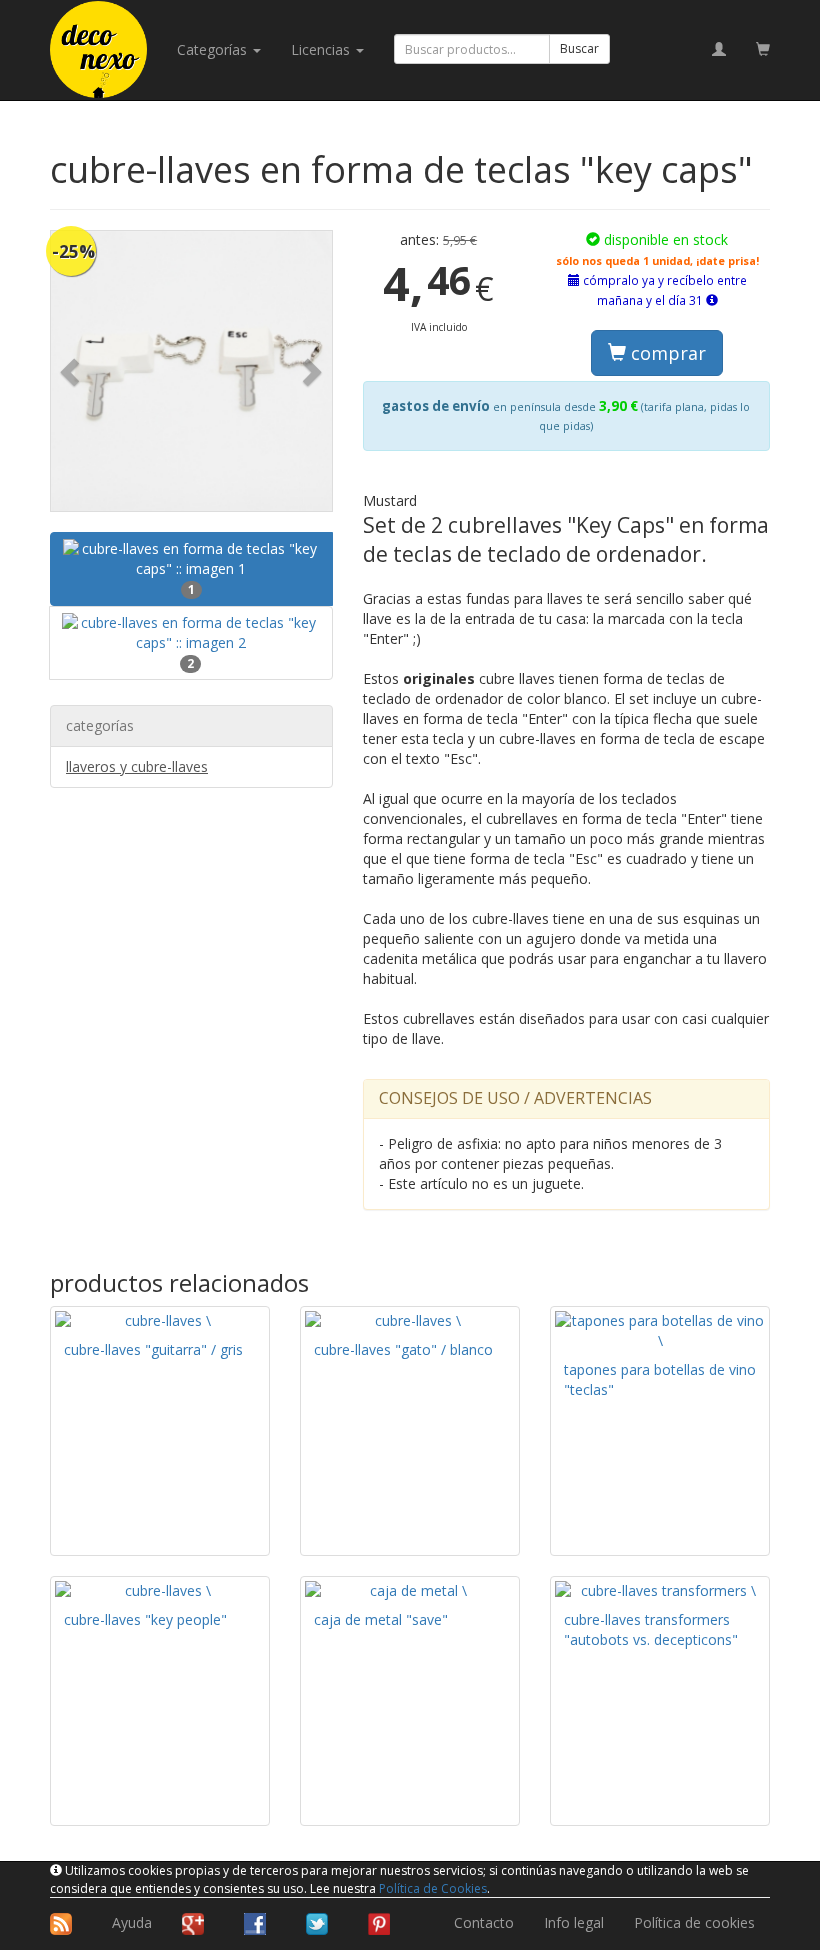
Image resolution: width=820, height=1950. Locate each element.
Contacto (484, 1922)
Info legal (574, 1922)
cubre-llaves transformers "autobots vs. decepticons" (651, 1629)
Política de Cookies (433, 1888)
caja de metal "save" (381, 1619)
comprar (666, 353)
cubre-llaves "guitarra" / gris (153, 1349)
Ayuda (132, 1922)
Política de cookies (694, 1922)
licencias (322, 49)
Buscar (579, 48)
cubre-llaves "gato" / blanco (403, 1349)
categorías (214, 49)
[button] (72, 371)
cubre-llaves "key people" (145, 1619)
